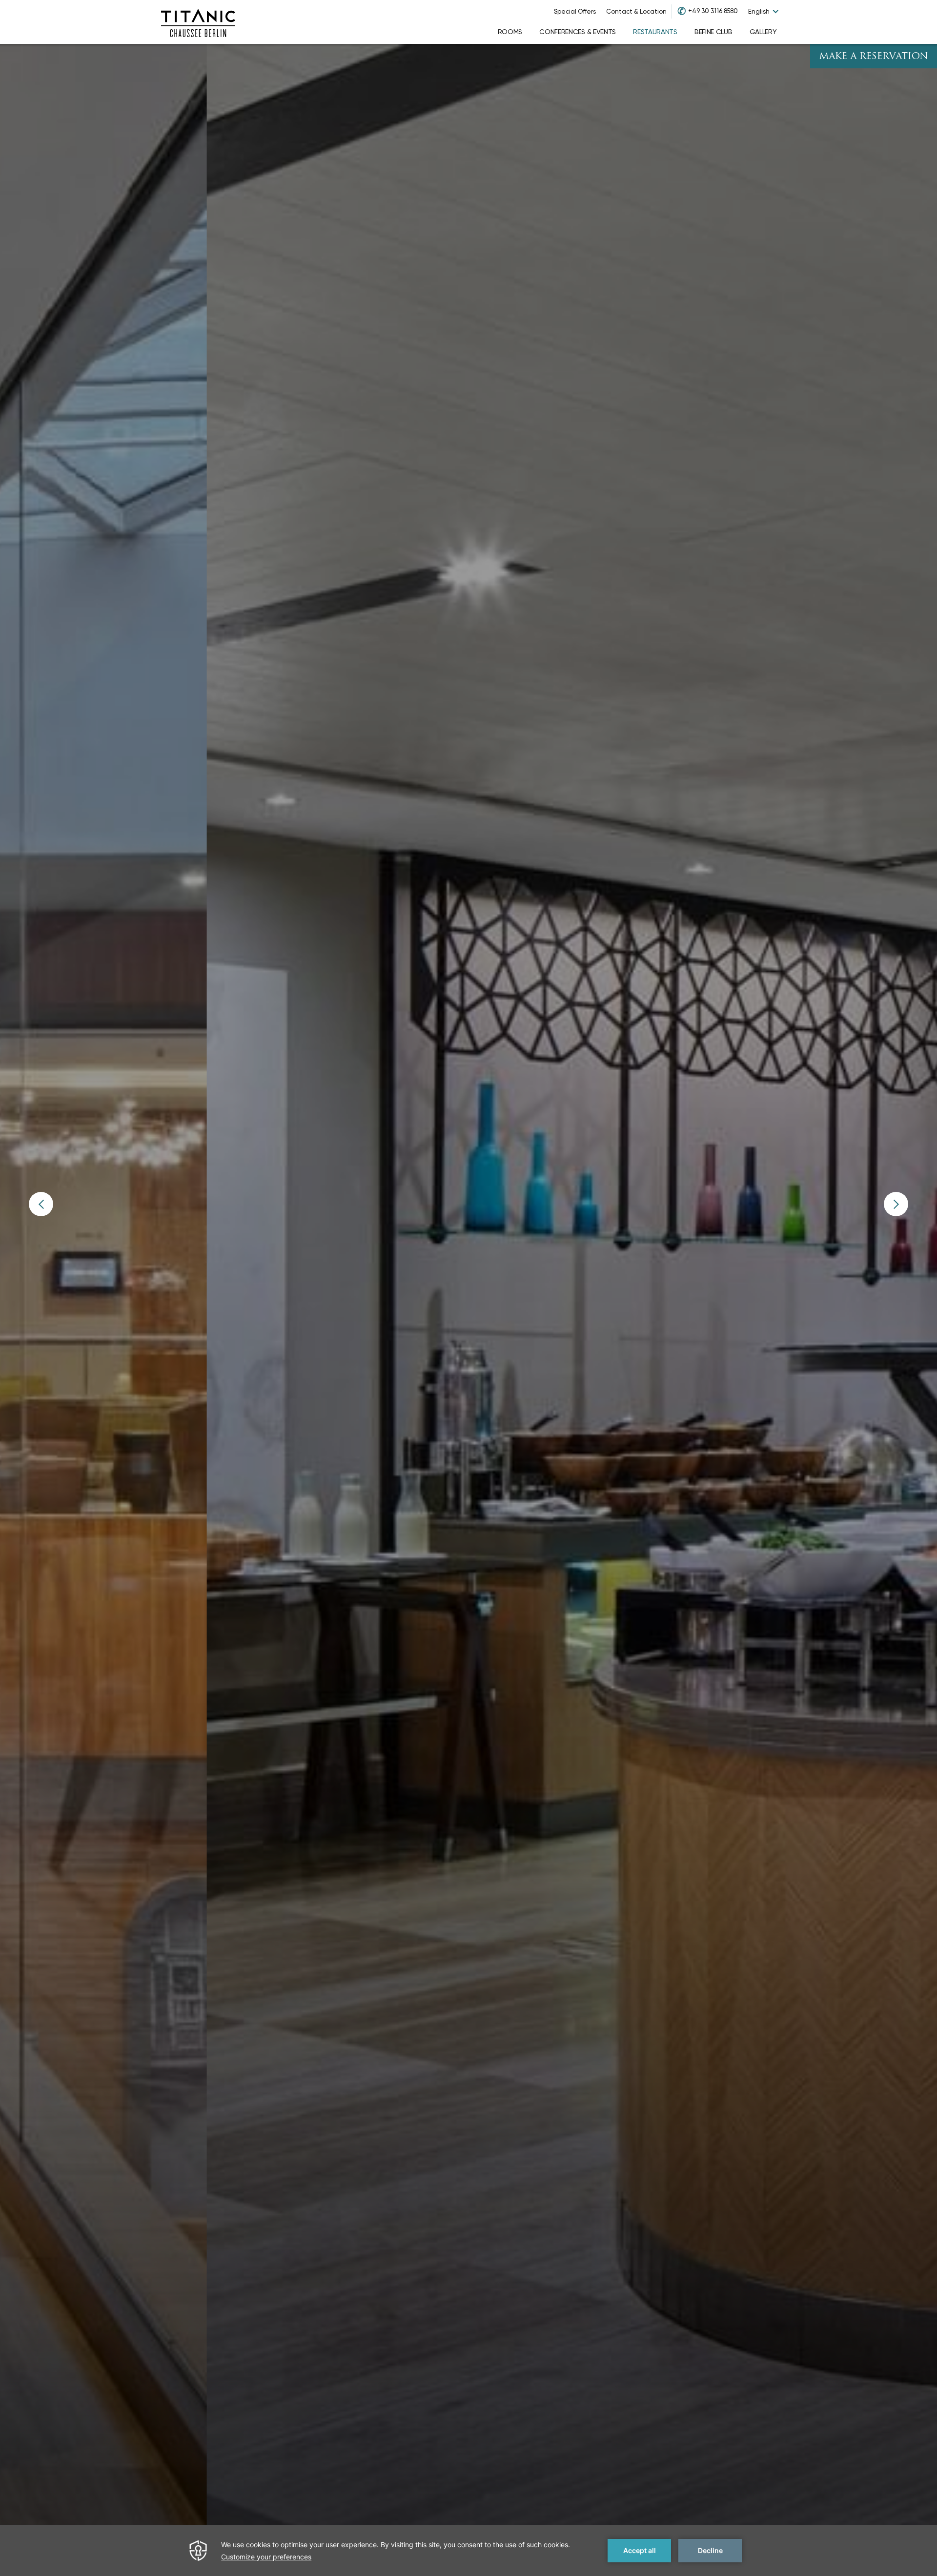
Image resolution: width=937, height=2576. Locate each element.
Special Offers (575, 11)
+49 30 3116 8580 (713, 11)
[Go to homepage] (198, 22)
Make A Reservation (874, 57)
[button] (41, 1204)
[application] (468, 2551)
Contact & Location (636, 11)
